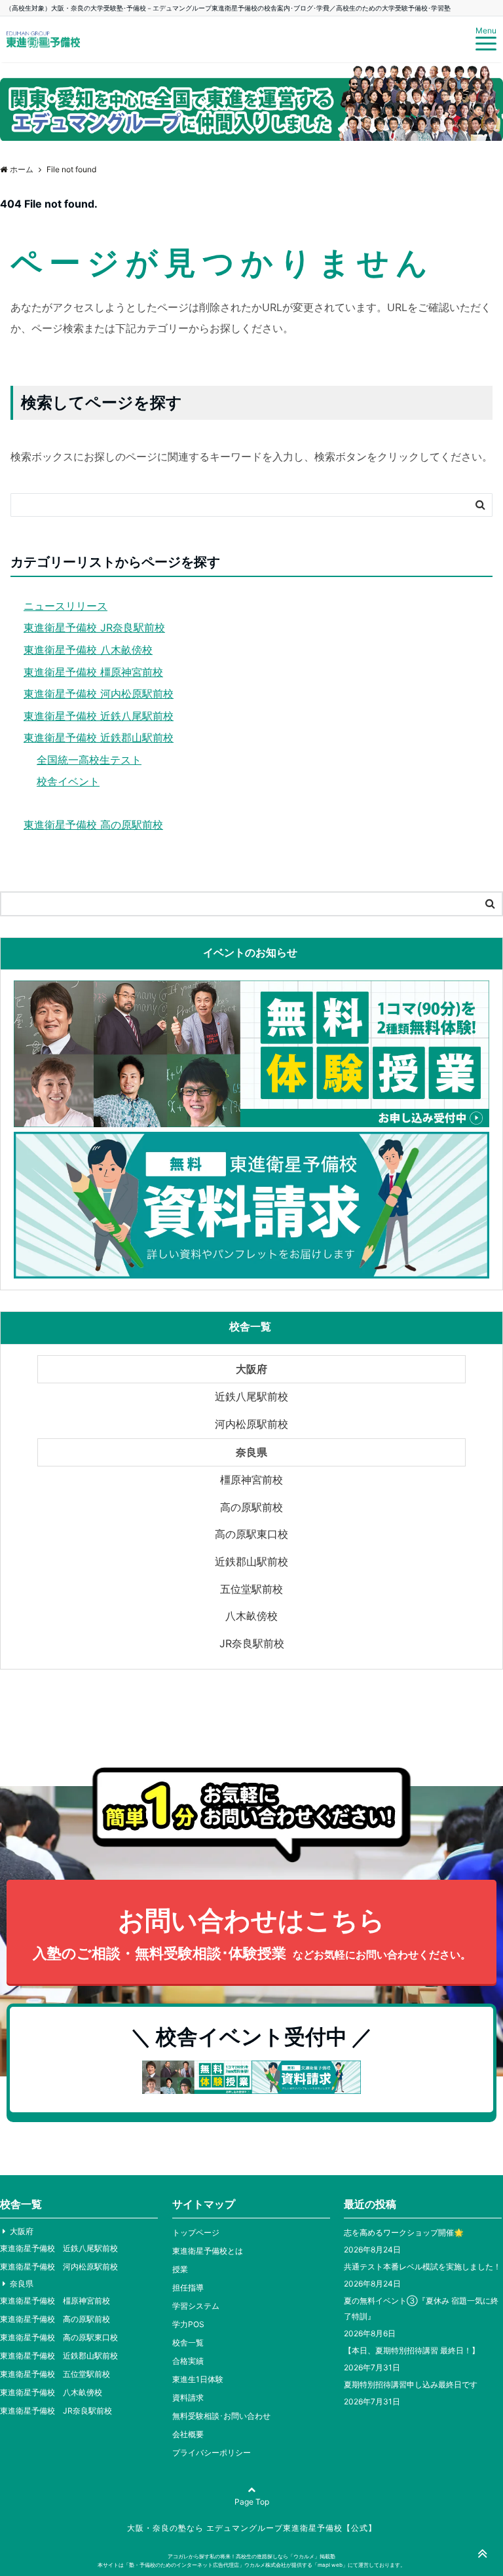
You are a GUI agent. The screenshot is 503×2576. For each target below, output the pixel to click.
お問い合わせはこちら (252, 1933)
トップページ (196, 2232)
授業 (180, 2269)
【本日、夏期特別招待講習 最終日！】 (412, 2350)
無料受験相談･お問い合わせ (221, 2416)
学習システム (196, 2306)
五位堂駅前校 (251, 1589)
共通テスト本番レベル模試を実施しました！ (422, 2267)
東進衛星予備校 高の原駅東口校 (59, 2337)
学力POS (188, 2324)
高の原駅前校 (251, 1507)
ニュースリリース (65, 606)
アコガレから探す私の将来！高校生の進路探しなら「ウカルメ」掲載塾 (251, 2556)
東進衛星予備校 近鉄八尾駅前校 (99, 716)
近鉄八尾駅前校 (251, 1396)
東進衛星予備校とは (208, 2251)
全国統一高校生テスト (89, 760)
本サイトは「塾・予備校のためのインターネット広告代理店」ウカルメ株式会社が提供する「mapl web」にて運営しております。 (251, 2565)
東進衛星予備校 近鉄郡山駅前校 (99, 737)
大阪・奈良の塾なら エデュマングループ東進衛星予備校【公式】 (252, 2528)
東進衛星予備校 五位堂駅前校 (55, 2374)
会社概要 (188, 2434)
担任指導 (188, 2287)
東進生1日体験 (198, 2379)
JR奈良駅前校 (252, 1643)
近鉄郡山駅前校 (251, 1561)
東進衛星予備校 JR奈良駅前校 (94, 627)
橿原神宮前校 (251, 1480)
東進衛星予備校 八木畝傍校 (88, 650)
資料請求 (188, 2398)
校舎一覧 (188, 2343)
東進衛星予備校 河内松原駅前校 (99, 694)
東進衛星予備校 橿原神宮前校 (93, 672)
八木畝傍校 (251, 1616)
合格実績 (188, 2361)
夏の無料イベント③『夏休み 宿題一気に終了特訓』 (421, 2308)
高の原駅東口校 (251, 1534)
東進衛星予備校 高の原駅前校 (93, 825)
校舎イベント (68, 781)
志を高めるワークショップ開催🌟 (404, 2232)
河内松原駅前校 (251, 1424)
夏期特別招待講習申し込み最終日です (411, 2384)
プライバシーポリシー (212, 2453)
